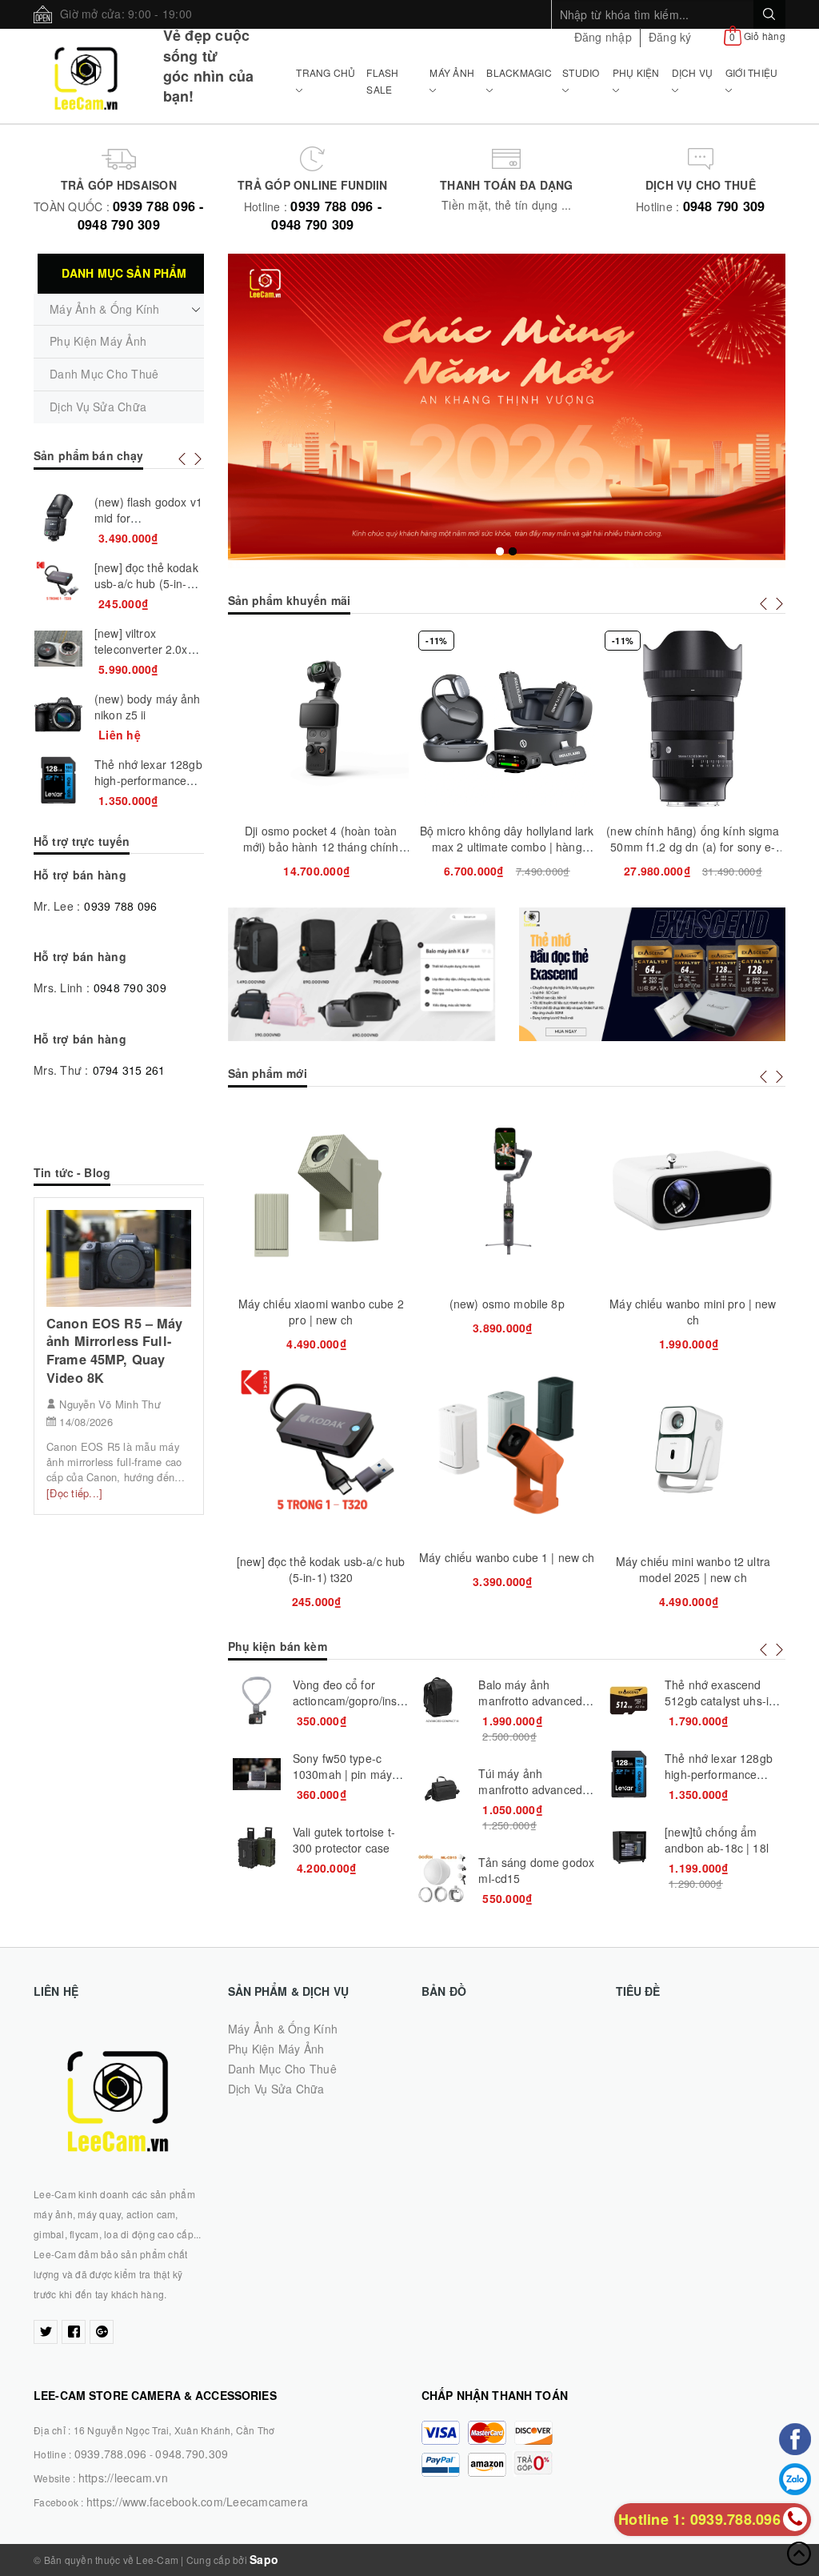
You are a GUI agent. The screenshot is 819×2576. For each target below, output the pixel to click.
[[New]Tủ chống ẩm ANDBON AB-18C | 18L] (629, 1848)
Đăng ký (670, 37)
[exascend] (653, 974)
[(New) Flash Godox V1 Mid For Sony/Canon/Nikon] (58, 518)
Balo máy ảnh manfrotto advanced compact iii (530, 1701)
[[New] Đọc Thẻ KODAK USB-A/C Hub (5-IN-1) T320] (58, 583)
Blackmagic (519, 72)
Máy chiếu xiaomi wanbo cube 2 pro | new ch (321, 1312)
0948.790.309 (192, 2454)
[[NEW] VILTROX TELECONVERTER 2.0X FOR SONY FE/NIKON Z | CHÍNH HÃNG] (58, 649)
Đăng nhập (603, 37)
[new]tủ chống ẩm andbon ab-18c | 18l (717, 1840)
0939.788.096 (111, 2454)
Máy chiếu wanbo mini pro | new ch (693, 1312)
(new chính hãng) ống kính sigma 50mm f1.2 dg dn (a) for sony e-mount (693, 847)
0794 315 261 (129, 1070)
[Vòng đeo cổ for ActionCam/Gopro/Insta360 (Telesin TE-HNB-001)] (257, 1701)
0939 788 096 (120, 906)
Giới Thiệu (752, 72)
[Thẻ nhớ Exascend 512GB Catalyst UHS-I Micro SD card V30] (629, 1701)
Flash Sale (382, 80)
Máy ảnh (452, 72)
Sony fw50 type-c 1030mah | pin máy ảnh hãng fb (342, 1774)
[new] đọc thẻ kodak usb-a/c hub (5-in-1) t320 (321, 1569)
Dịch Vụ (693, 72)
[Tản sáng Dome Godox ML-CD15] (442, 1878)
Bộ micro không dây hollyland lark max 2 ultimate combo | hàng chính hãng (507, 847)
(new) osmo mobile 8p (507, 1304)
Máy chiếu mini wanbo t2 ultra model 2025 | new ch (693, 1569)
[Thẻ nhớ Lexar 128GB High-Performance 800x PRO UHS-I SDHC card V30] (629, 1774)
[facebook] (74, 2332)
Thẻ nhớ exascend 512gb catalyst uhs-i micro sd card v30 (717, 1701)
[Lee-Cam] (86, 76)
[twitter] (46, 2332)
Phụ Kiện (636, 72)
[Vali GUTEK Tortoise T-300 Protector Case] (257, 1848)
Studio (581, 72)
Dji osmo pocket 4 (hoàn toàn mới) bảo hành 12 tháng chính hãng (321, 847)
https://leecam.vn (123, 2478)
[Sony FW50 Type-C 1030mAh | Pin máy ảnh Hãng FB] (257, 1774)
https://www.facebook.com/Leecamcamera (197, 2502)
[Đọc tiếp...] (74, 1493)
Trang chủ (326, 72)
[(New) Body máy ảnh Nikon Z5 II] (58, 715)
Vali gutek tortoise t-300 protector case (344, 1840)
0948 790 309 (724, 206)
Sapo (264, 2559)
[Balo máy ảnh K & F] (362, 974)
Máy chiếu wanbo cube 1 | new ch (507, 1557)
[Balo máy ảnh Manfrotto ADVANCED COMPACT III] (442, 1701)
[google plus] (102, 2332)
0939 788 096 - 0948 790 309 (141, 215)
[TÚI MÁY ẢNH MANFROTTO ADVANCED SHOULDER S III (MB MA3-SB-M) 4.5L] (442, 1789)
